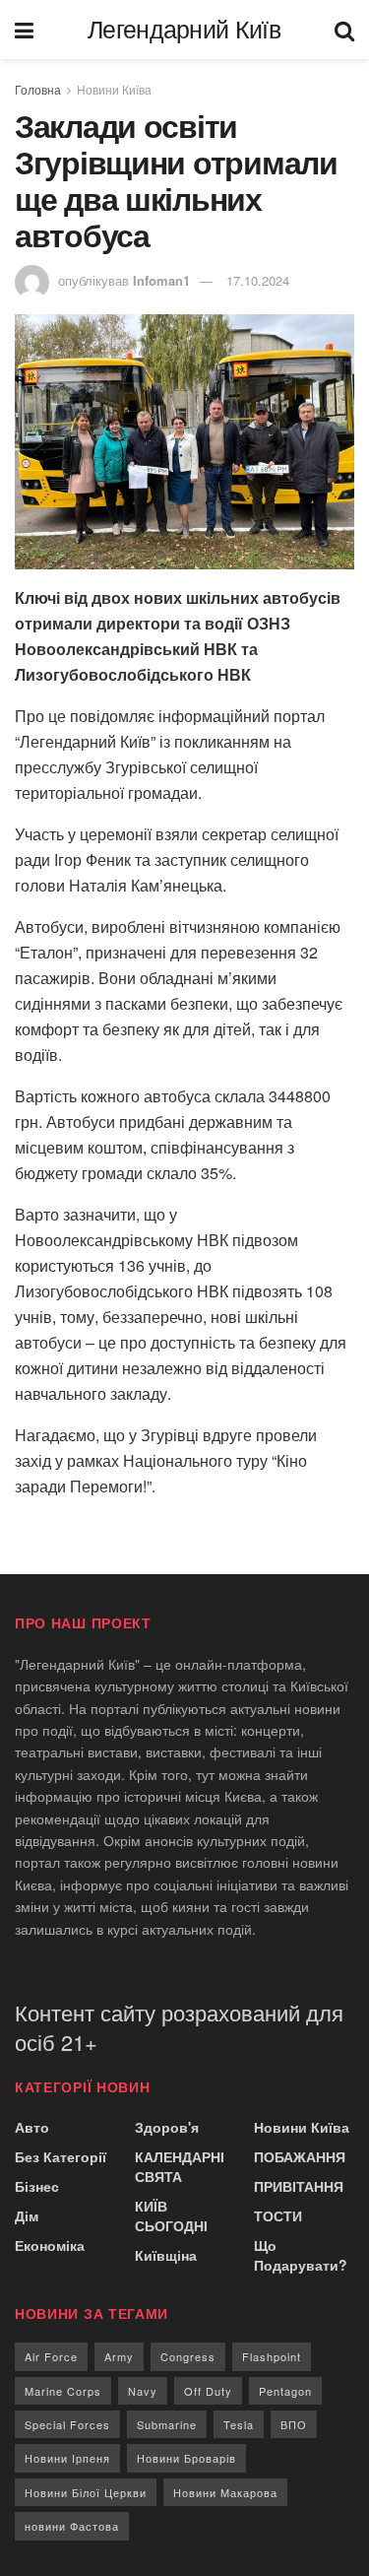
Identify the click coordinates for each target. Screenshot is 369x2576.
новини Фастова (72, 2526)
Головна (38, 89)
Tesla (239, 2424)
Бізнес (37, 2186)
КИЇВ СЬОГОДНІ (171, 2215)
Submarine (167, 2424)
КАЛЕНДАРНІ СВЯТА (180, 2166)
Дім (27, 2215)
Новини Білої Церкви (86, 2492)
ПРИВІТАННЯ (299, 2186)
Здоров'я (167, 2127)
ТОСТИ (278, 2215)
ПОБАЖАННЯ (300, 2156)
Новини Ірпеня (67, 2458)
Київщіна (166, 2255)
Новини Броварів (186, 2458)
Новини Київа (114, 89)
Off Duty (208, 2391)
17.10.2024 (258, 280)
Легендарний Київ (184, 30)
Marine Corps (63, 2391)
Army (119, 2356)
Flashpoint (272, 2356)
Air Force (51, 2356)
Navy (143, 2391)
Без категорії (61, 2156)
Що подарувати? (301, 2255)
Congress (188, 2356)
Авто (32, 2127)
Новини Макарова (225, 2492)
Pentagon (285, 2391)
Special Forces (67, 2424)
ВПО (294, 2424)
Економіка (50, 2245)
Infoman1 (161, 280)
